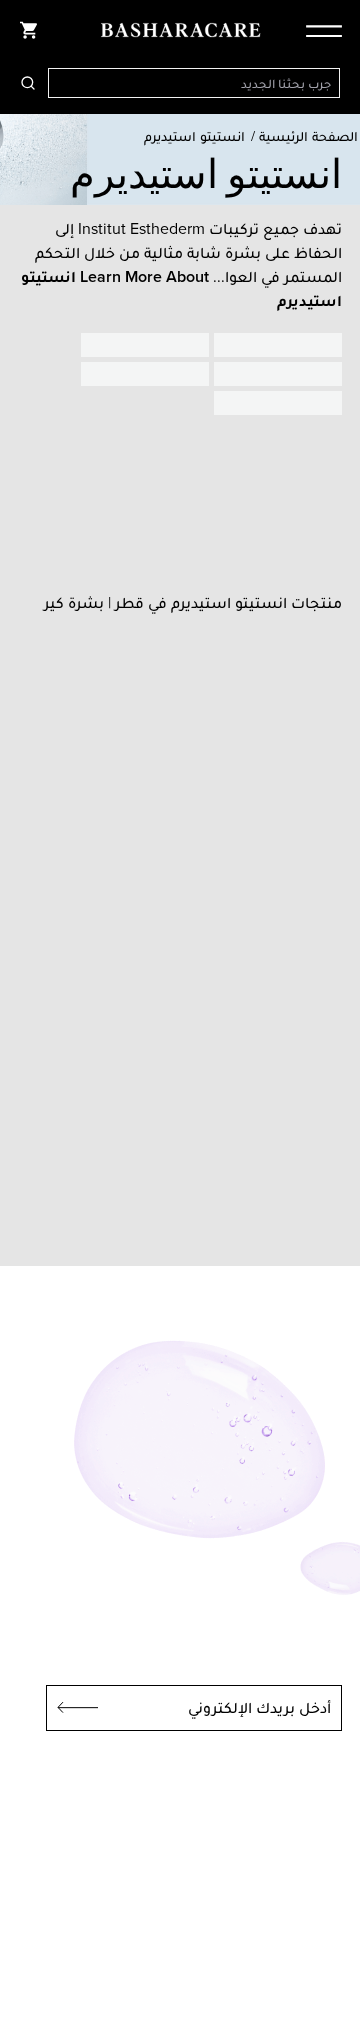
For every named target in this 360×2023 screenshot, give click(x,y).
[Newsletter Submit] (72, 1708)
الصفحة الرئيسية (308, 136)
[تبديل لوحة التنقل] (318, 30)
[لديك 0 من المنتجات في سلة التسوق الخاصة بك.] (28, 30)
